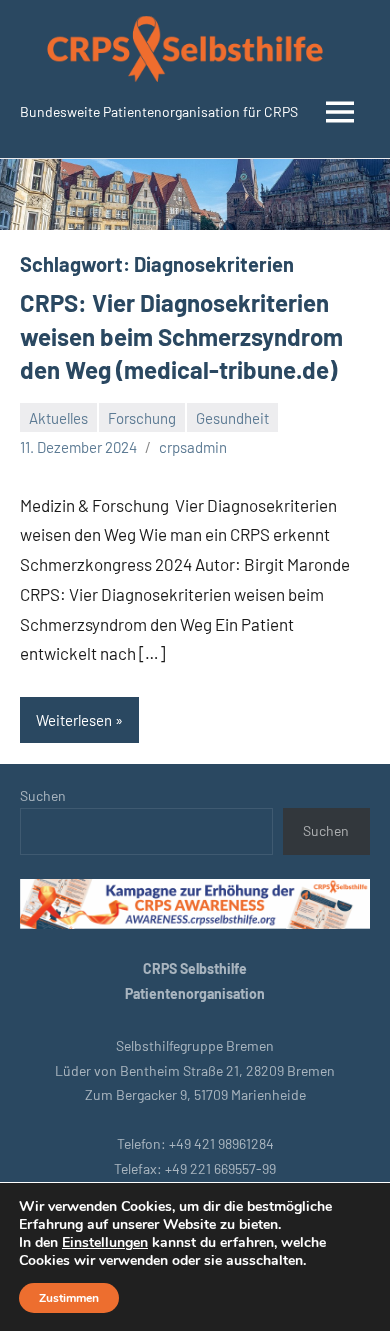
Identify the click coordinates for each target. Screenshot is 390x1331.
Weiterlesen (74, 720)
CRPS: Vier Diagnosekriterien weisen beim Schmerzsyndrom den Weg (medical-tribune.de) (181, 336)
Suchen (43, 795)
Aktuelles (58, 418)
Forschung (142, 418)
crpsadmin (193, 447)
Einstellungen (105, 1243)
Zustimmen (69, 1298)
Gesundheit (232, 418)
